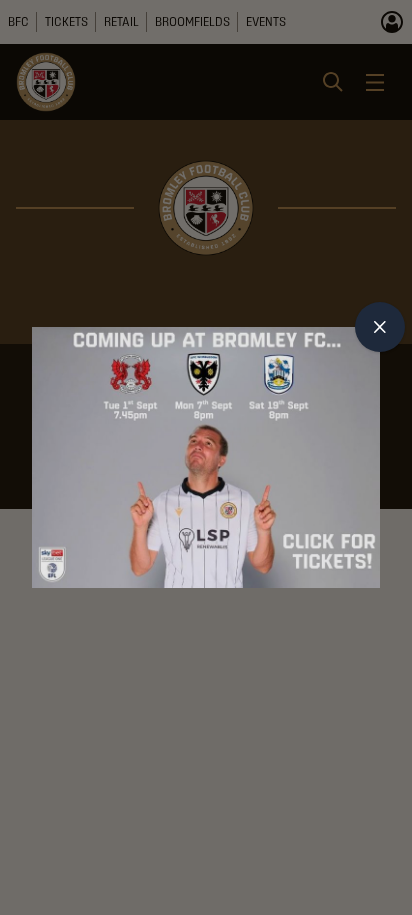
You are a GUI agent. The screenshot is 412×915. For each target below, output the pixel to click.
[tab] (380, 327)
